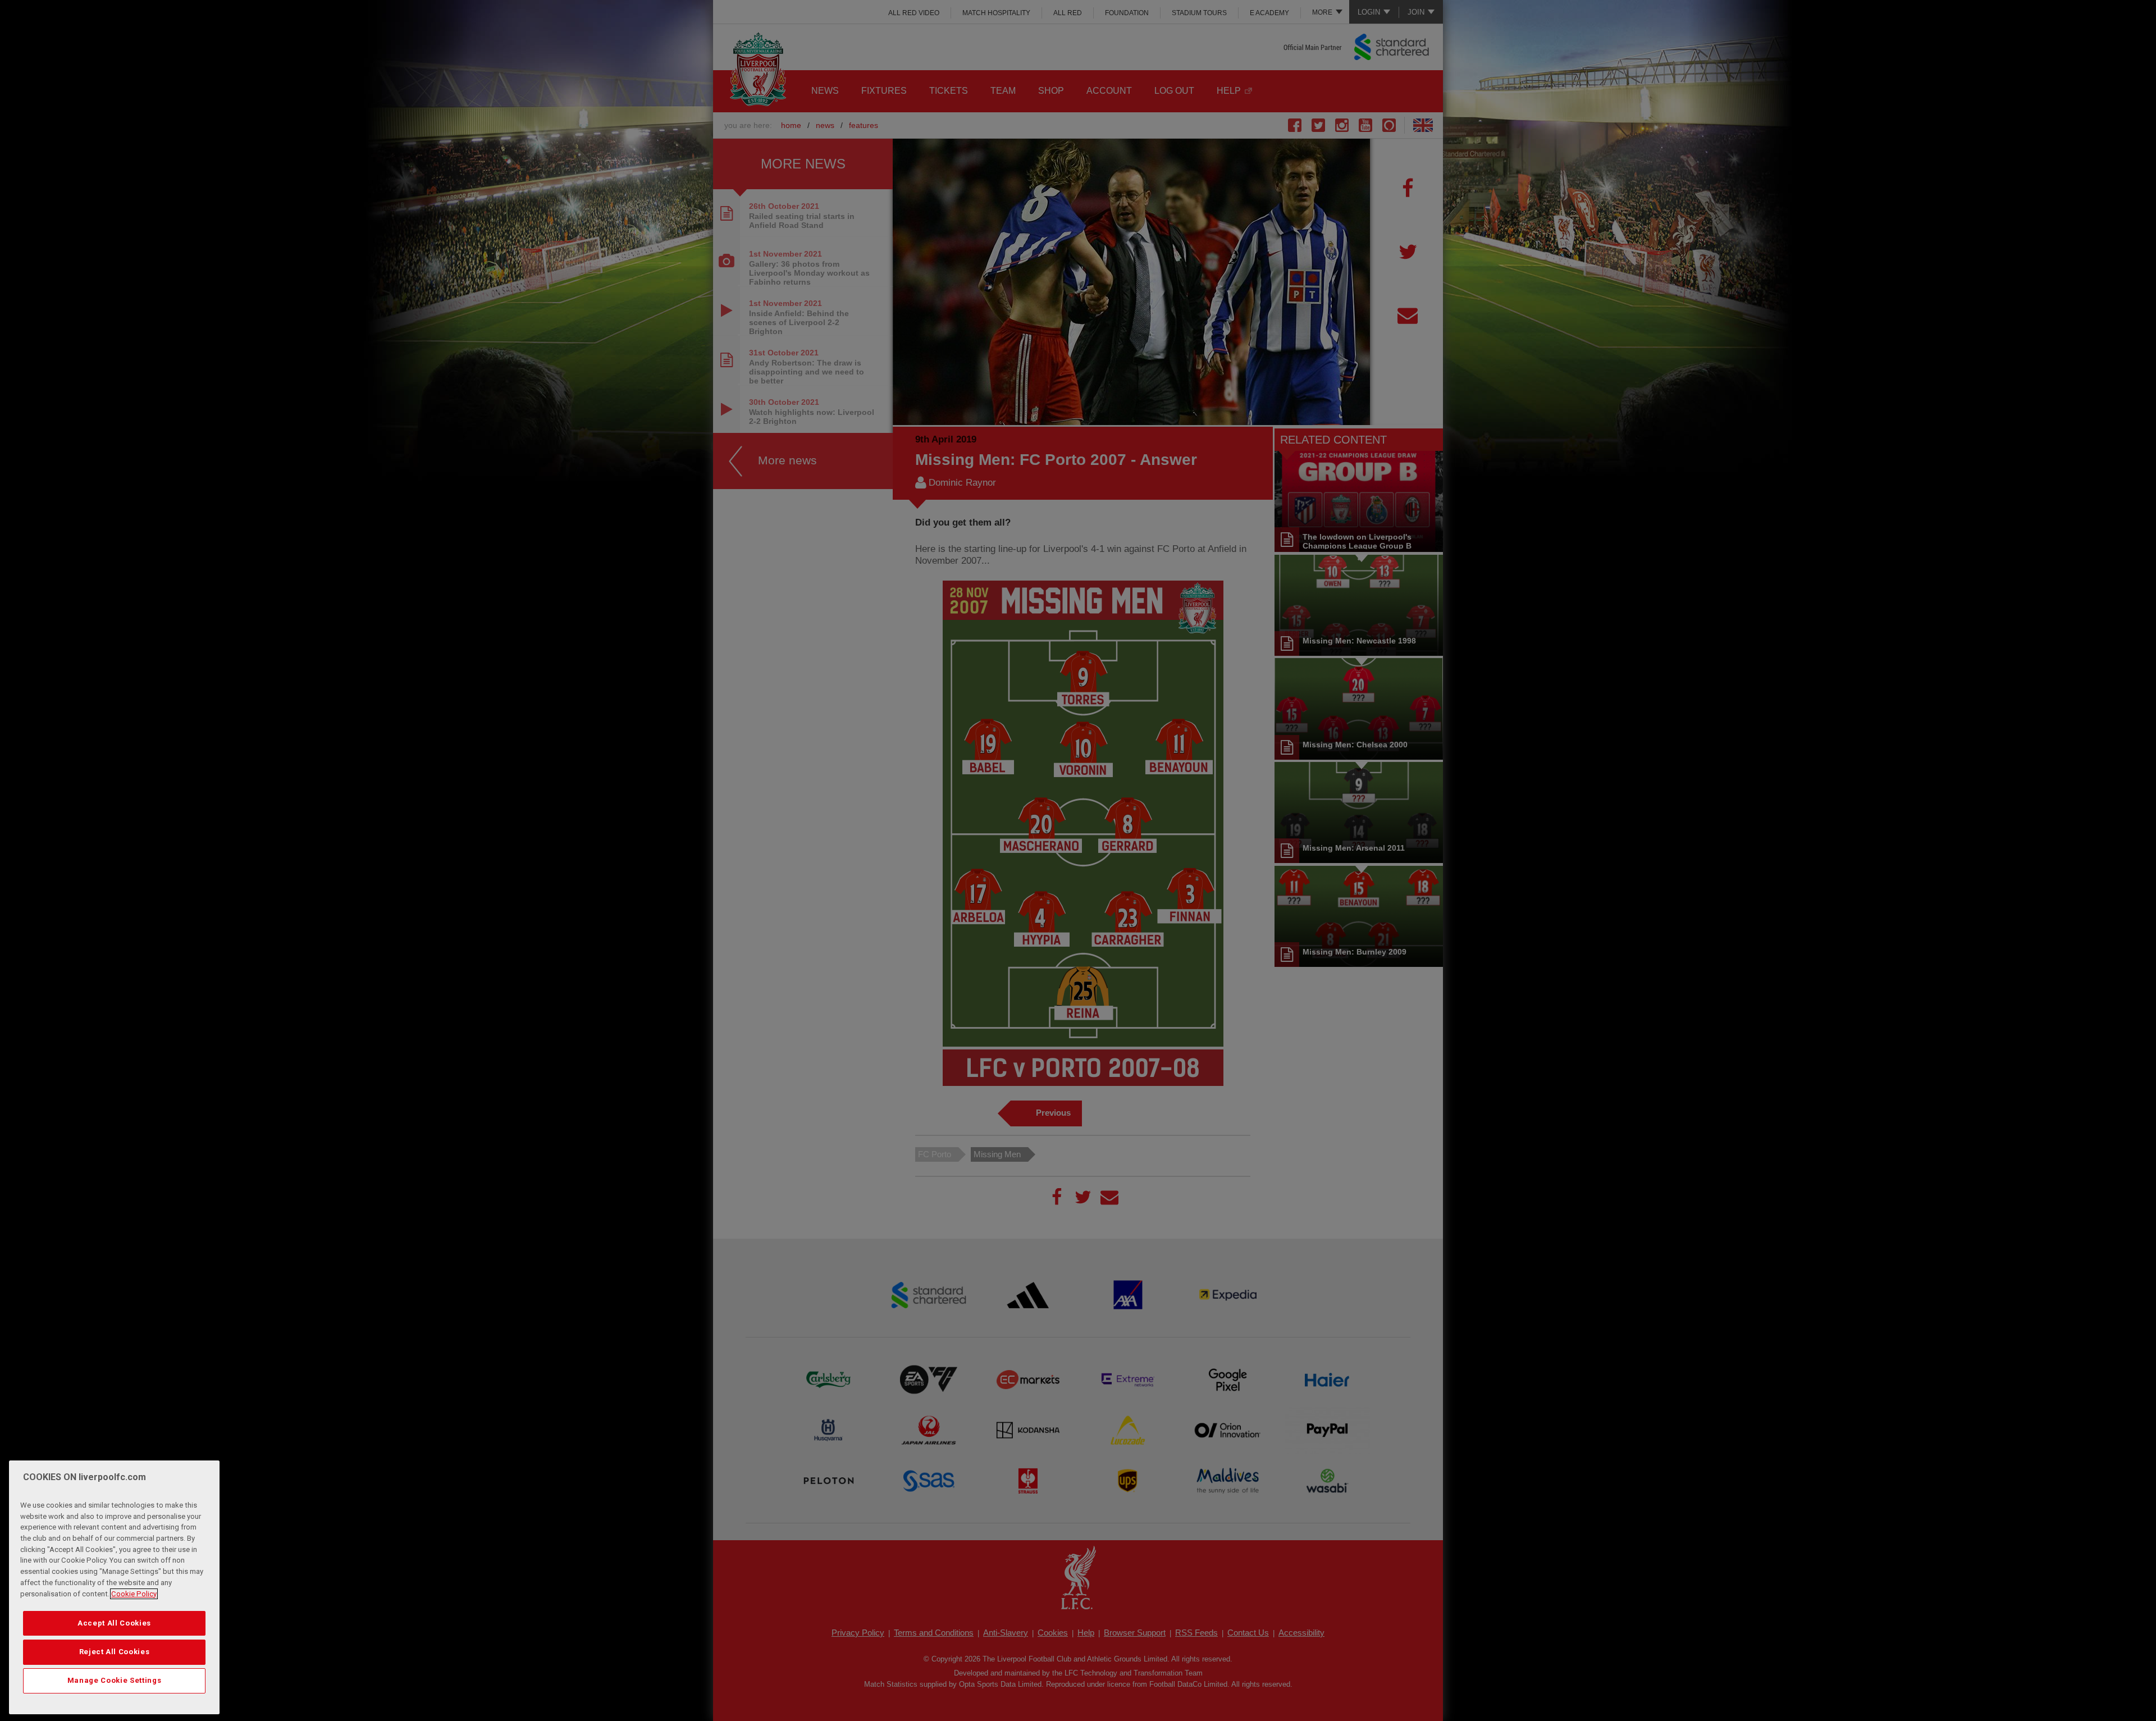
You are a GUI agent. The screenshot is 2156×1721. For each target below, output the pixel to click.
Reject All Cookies (115, 1652)
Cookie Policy (134, 1594)
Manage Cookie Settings (114, 1680)
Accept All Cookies (114, 1622)
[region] (114, 1587)
